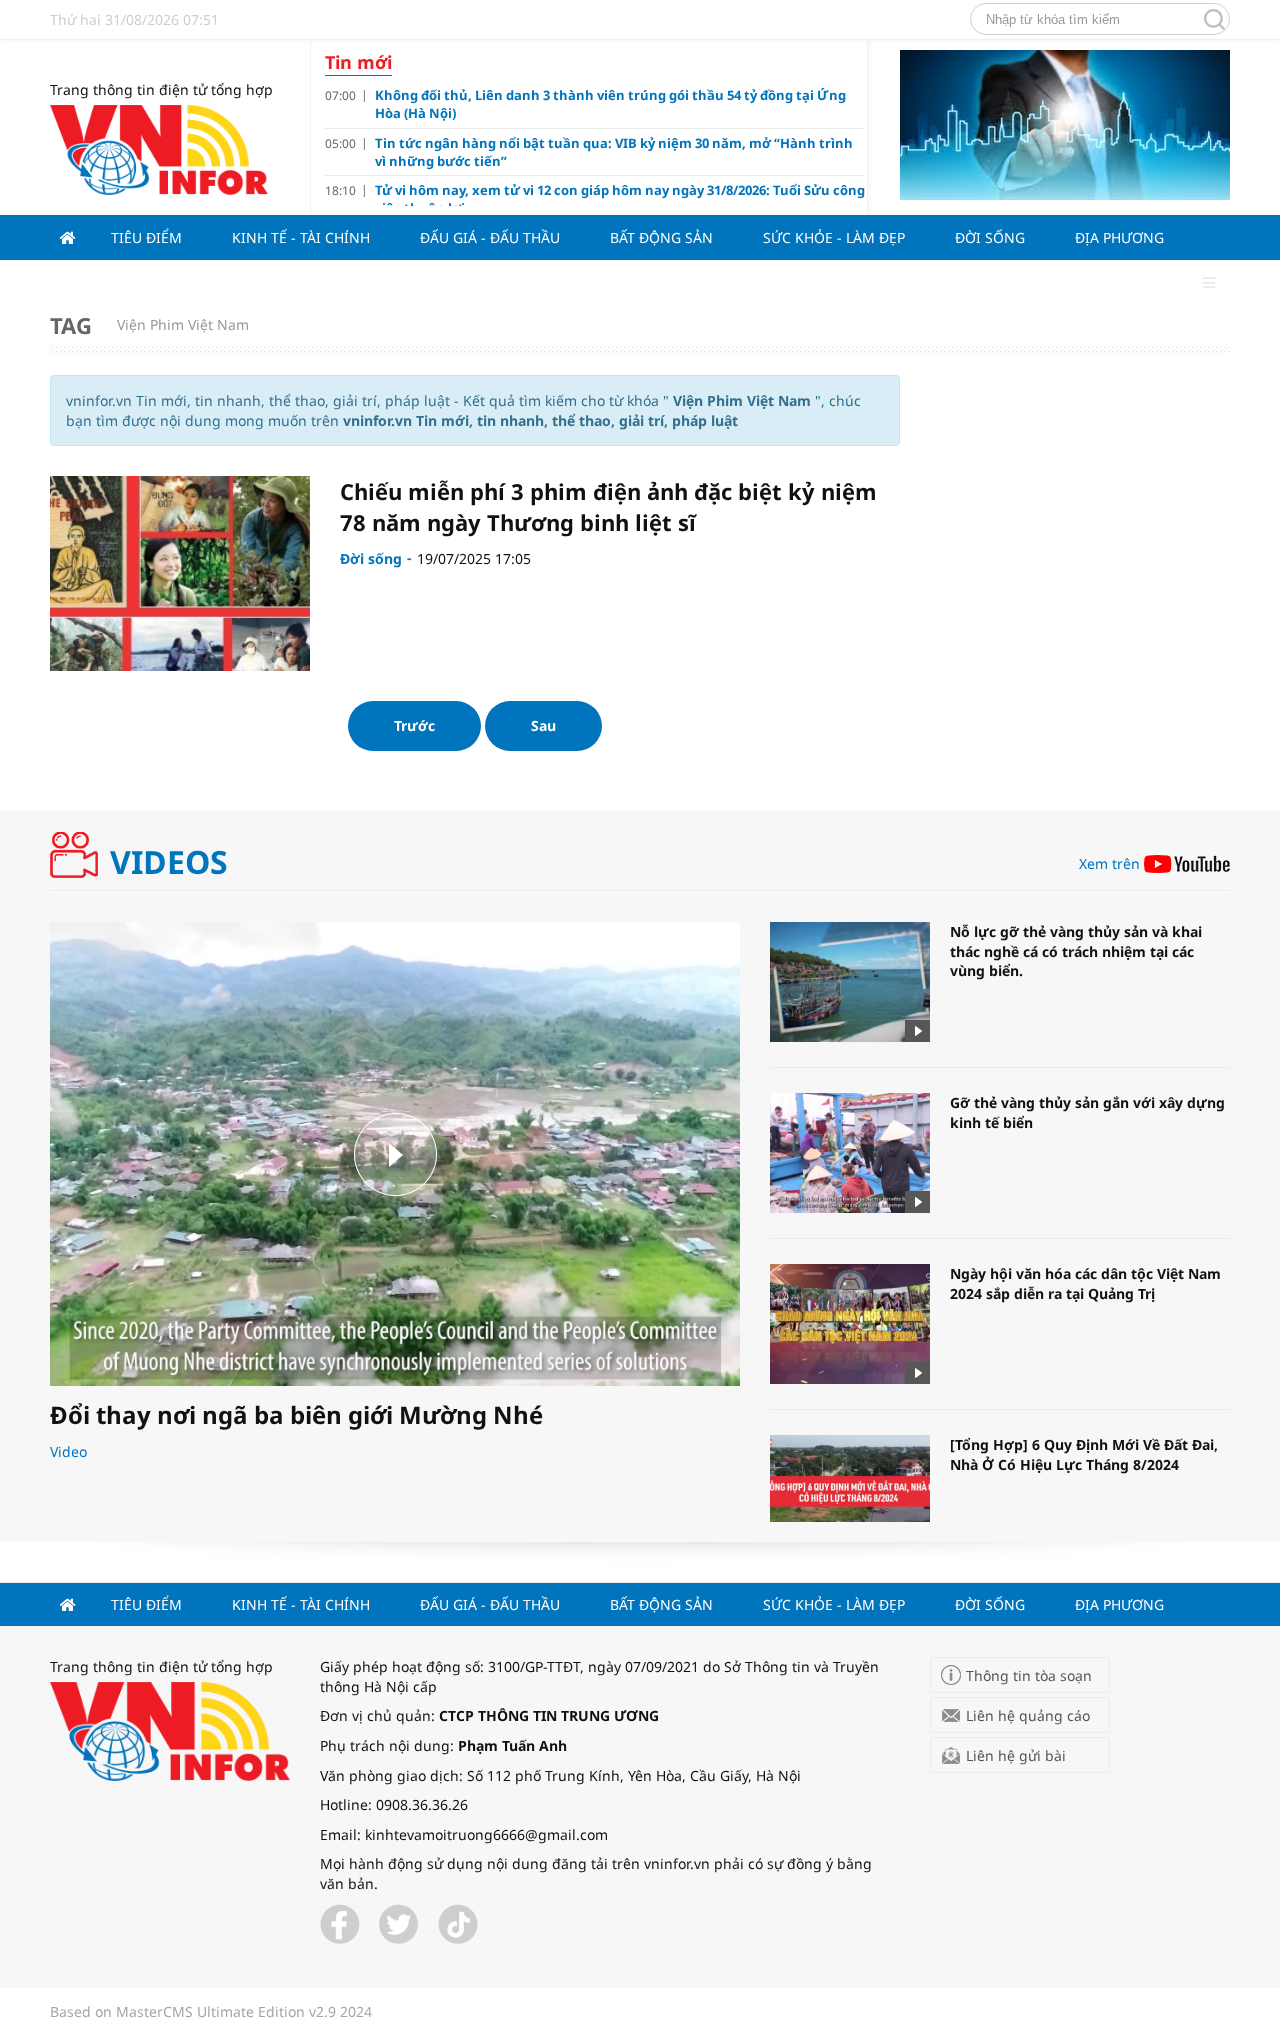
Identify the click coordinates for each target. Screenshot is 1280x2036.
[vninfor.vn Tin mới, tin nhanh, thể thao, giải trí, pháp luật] (159, 147)
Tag (71, 325)
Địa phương (1119, 237)
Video (68, 1451)
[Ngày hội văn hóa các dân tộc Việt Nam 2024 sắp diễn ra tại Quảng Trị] (850, 1324)
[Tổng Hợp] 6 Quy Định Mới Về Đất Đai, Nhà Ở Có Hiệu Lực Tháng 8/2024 (1084, 1454)
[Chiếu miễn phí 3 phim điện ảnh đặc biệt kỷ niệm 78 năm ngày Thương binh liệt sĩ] (180, 573)
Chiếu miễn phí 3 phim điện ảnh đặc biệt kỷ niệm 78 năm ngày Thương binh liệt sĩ (608, 506)
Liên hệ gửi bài (1016, 1755)
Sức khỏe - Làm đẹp (834, 237)
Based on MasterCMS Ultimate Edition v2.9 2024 (211, 2011)
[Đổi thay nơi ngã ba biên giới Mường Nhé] (395, 1154)
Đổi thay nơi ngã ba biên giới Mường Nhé (296, 1414)
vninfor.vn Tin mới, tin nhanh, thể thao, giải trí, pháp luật (540, 420)
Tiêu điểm (146, 237)
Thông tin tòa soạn (1029, 1675)
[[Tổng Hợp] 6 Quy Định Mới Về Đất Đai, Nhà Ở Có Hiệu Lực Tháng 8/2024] (850, 1495)
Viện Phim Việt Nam (183, 324)
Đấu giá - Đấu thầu (490, 237)
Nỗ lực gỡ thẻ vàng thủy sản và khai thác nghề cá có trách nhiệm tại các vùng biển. (1076, 951)
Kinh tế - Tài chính (301, 237)
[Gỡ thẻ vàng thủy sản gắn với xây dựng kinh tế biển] (850, 1153)
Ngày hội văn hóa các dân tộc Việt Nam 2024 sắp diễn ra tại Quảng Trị (1085, 1283)
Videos (169, 862)
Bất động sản (661, 237)
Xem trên (1109, 864)
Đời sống (990, 237)
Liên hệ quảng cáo (1028, 1715)
